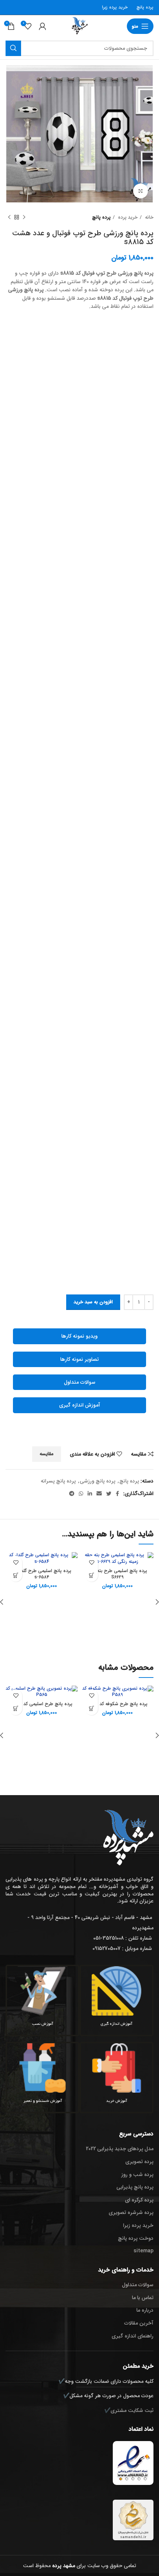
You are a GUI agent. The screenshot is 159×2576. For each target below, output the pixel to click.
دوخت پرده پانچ (136, 2238)
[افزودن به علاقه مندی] (92, 1562)
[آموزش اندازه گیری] (116, 1991)
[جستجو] (13, 48)
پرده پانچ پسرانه (58, 1481)
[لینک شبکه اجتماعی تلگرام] (72, 1494)
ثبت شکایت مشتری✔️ (129, 2410)
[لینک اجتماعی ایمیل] (99, 1494)
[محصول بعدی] (9, 218)
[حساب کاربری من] (43, 26)
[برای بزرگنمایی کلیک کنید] (141, 191)
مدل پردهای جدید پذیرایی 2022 (120, 2149)
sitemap (143, 2251)
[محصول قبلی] (24, 218)
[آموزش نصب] (43, 1991)
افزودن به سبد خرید (93, 1302)
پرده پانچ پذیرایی (135, 2187)
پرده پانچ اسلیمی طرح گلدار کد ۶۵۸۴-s (42, 1574)
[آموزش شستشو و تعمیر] (43, 2068)
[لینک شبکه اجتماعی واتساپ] (81, 1494)
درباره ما (145, 2310)
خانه (148, 217)
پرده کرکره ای (139, 2200)
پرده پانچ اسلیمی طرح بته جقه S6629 (117, 1574)
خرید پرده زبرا (115, 7)
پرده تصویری (139, 2162)
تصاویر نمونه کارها (79, 1359)
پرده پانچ (145, 7)
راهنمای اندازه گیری (133, 2336)
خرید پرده (127, 217)
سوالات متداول (80, 1382)
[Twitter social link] (109, 1494)
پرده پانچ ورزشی (98, 1481)
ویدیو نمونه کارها (79, 1336)
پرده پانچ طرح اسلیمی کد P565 (42, 1704)
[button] (92, 1575)
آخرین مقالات (139, 2323)
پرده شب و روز (137, 2175)
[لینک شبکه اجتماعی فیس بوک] (117, 1494)
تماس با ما (143, 2298)
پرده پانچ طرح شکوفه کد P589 (117, 1704)
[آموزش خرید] (116, 2068)
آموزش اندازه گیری (80, 1405)
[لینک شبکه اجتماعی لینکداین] (90, 1494)
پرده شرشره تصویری (131, 2212)
